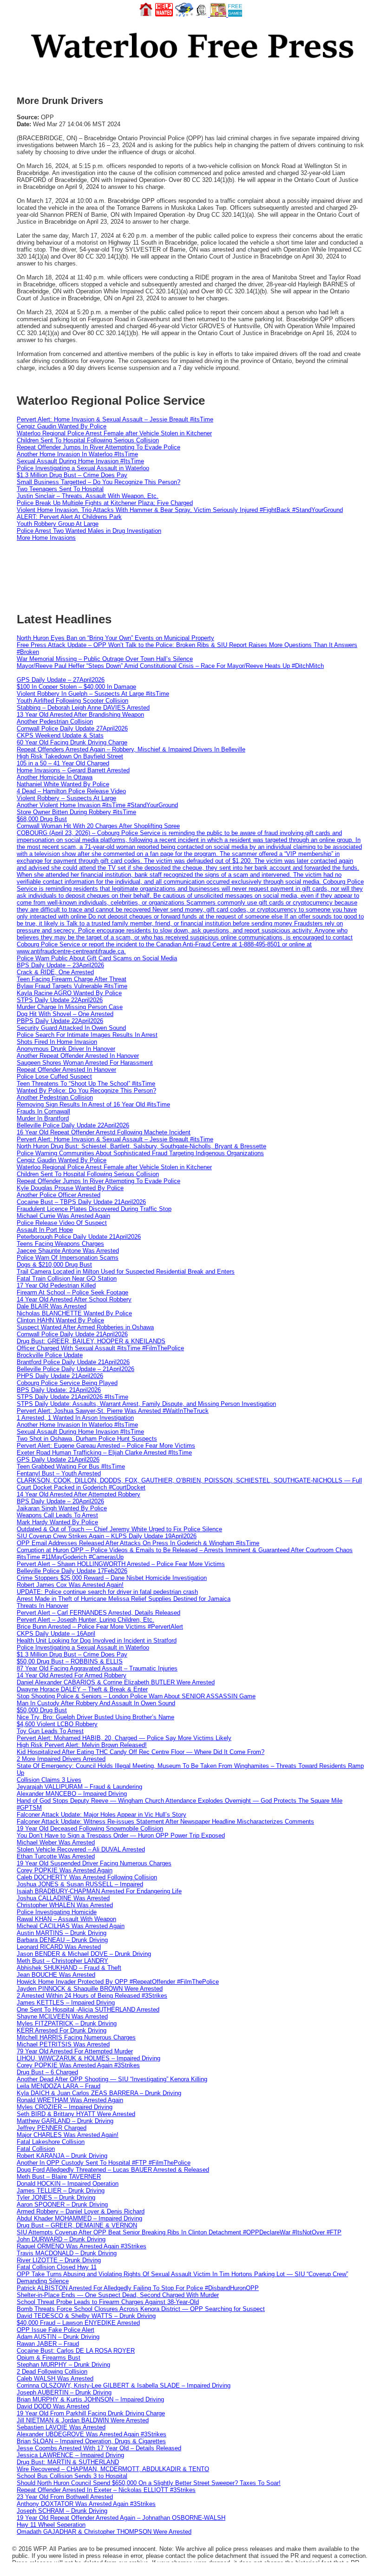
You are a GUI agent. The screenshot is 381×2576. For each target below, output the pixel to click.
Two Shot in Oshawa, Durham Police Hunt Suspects (87, 1439)
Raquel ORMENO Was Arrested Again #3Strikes (82, 2246)
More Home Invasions (46, 538)
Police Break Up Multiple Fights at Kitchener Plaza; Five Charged (105, 503)
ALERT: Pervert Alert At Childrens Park (69, 517)
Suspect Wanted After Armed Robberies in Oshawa (85, 1327)
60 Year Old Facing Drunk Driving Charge (72, 742)
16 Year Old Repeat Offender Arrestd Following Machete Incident (104, 1132)
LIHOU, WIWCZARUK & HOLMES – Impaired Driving (89, 2058)
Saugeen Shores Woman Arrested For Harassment (85, 1063)
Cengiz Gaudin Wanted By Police (62, 426)
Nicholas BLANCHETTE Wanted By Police (74, 1313)
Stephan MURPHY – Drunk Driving (63, 2365)
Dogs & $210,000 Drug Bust (54, 1265)
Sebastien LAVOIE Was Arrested (61, 2427)
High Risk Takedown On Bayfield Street (70, 756)
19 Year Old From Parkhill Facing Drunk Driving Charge (91, 2413)
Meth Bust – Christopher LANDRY (62, 1961)
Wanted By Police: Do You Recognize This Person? (86, 1091)
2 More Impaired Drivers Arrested (61, 1759)
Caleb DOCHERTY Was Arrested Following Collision (87, 1877)
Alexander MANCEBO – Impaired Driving (72, 1794)
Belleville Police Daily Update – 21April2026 (76, 1369)
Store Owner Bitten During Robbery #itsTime (76, 812)
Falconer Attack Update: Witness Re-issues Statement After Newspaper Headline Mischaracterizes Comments (165, 1822)
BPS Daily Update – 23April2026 (60, 965)
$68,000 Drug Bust (42, 819)
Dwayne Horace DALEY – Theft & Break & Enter (82, 1689)
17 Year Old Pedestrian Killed (56, 1285)
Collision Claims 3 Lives (49, 1780)
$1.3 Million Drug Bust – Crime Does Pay (72, 475)
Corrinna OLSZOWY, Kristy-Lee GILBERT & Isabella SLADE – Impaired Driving (124, 2385)
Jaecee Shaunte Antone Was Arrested (68, 1251)
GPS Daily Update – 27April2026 (61, 680)
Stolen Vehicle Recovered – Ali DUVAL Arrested (81, 1849)
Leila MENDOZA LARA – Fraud (59, 2086)
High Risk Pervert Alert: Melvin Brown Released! (82, 1745)
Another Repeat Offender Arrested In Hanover (78, 1056)
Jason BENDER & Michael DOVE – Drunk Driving (84, 1954)
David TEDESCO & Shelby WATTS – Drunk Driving (86, 2316)
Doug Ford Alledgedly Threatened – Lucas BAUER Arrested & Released (113, 2170)
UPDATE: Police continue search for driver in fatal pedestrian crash (107, 1592)
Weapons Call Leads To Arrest (57, 1515)
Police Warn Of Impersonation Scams (68, 1258)
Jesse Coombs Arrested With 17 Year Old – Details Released (99, 2448)
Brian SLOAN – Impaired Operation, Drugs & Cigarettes (91, 2441)
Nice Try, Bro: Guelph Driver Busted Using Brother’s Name (95, 1717)
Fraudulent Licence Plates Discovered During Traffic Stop (94, 1209)
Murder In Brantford (43, 1118)
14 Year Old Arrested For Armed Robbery (72, 1675)
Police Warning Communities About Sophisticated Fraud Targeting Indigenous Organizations (140, 1153)
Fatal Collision (36, 2149)
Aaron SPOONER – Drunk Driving (62, 2204)
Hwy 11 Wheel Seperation (51, 2525)
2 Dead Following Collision (52, 2372)
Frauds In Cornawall (43, 1111)
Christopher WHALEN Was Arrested (65, 1905)
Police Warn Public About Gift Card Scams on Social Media (97, 958)
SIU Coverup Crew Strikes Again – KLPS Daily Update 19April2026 (107, 1536)
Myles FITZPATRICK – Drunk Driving (67, 2023)
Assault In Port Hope (45, 1230)
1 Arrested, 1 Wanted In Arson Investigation (75, 1418)
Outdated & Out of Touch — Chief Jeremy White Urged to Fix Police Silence (119, 1529)
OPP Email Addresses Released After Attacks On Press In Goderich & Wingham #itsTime (138, 1543)
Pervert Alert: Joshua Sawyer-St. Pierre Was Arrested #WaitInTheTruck (113, 1411)
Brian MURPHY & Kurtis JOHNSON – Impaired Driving (90, 2399)
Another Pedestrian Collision (55, 722)
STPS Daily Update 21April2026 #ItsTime (72, 1397)
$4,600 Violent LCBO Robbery (57, 1724)
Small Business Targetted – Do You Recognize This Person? (99, 482)
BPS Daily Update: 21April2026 (59, 1390)
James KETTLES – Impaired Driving (66, 2003)
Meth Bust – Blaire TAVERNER (59, 2177)
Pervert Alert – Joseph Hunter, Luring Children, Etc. (85, 1620)
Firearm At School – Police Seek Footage (72, 1292)
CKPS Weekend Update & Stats (60, 735)
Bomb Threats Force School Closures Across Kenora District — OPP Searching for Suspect (141, 2309)
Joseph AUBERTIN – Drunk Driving (64, 2392)
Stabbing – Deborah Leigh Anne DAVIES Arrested (83, 708)
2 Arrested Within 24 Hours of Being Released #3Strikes (92, 1996)
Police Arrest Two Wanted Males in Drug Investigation (89, 531)
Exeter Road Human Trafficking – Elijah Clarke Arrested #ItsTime (104, 1453)
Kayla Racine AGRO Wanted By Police (69, 993)
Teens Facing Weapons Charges (60, 1244)
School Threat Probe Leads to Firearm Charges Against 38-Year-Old (108, 2302)
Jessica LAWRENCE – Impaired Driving (70, 2455)
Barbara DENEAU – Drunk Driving (62, 1940)
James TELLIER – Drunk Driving (61, 2191)
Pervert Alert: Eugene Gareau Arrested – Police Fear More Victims (106, 1446)
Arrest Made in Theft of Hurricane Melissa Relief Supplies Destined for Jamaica (124, 1599)
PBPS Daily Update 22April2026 (60, 1021)
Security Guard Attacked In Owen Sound (71, 1028)
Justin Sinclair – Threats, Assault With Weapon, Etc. (88, 496)
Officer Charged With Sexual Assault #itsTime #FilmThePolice (100, 1348)
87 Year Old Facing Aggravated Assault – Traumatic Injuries (97, 1668)
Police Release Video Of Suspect (62, 1223)
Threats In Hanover (43, 1606)
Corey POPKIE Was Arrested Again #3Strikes (78, 2065)
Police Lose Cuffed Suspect (54, 1077)
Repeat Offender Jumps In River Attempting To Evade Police (99, 447)
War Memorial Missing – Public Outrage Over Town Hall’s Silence (105, 659)
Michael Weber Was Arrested (56, 1842)
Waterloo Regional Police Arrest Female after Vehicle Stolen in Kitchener (114, 433)
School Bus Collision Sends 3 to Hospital (72, 2476)
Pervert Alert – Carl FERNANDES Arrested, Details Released (99, 1613)
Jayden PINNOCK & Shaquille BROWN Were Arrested (90, 1989)
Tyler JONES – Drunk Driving (56, 2197)
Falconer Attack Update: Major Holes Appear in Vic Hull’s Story (102, 1815)
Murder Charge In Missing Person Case (70, 1007)
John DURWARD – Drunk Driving (61, 2239)
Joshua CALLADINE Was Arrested (63, 1898)
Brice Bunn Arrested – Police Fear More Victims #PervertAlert (100, 1627)
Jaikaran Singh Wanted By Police (62, 1508)
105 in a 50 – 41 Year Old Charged (63, 763)
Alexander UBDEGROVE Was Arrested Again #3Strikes (92, 2434)
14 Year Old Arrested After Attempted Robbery (79, 1494)
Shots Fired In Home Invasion (57, 1042)
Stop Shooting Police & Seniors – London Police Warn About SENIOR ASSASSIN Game (136, 1696)
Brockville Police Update (50, 1355)
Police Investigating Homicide (57, 1912)
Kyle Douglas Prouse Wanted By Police (70, 1188)
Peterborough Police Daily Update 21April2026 (79, 1237)
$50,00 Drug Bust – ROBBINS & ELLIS (70, 1661)
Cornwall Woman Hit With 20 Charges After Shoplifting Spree (98, 826)
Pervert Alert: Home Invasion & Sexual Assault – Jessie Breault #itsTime (115, 419)
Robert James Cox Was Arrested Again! (70, 1585)
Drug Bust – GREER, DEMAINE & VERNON (77, 2225)
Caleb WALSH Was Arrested (55, 2379)
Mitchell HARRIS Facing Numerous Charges (76, 2037)
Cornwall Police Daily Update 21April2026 (72, 1334)
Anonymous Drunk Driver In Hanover (66, 1049)
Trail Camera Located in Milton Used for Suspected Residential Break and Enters (126, 1272)
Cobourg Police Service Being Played (67, 1383)
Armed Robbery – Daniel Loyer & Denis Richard (81, 2211)
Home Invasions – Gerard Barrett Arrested (73, 770)
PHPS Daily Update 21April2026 (60, 1376)
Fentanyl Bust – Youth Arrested (59, 1473)
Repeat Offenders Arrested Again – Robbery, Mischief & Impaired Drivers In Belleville (131, 749)
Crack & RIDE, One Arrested (55, 972)
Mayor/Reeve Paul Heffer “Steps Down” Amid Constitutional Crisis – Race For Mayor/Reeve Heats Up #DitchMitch (170, 666)
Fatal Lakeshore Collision (51, 2142)
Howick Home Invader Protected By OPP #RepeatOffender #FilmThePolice (118, 1982)
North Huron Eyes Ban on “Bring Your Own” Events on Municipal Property (115, 638)
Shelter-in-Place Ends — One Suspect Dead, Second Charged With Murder (118, 2295)
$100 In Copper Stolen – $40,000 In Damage (76, 687)
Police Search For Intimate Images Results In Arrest (87, 1035)
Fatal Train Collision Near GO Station (67, 1278)
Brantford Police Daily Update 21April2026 (73, 1362)
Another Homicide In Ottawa (55, 777)
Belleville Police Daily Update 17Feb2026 (72, 1571)
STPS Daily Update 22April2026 (60, 1000)
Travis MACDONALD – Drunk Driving (67, 2253)
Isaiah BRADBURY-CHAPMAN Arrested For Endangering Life (99, 1891)
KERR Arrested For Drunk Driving (62, 2030)
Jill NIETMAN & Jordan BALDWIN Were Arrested (83, 2420)
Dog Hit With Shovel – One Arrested (65, 1014)
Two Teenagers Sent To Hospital (60, 489)
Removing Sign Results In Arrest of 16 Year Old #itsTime (93, 1104)
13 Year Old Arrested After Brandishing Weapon (80, 715)
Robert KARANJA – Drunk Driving (62, 2156)
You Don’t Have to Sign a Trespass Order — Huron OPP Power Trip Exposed (121, 1835)
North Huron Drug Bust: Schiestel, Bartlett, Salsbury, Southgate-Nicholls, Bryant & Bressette (141, 1146)
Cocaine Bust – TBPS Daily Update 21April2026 (81, 1202)
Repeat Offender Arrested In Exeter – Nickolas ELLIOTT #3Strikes (106, 2490)
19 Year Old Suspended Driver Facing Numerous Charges (94, 1863)
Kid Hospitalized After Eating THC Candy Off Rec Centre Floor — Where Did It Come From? (141, 1752)
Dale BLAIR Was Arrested (52, 1306)
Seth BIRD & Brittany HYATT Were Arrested (76, 2114)
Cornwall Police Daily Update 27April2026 (72, 728)
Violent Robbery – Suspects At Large (66, 798)
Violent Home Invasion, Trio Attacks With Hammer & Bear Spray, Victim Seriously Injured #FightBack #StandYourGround (180, 510)
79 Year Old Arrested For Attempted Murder (75, 2051)
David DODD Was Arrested (53, 2406)
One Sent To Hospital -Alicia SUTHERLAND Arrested (88, 2010)
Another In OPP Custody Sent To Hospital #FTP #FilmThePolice (104, 2163)
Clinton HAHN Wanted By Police (60, 1320)
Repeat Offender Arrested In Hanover (66, 1070)
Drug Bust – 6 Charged (47, 2072)
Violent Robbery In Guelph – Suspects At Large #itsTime (93, 694)
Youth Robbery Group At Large (58, 524)
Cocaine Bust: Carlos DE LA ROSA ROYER (76, 2351)
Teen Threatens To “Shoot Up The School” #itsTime (86, 1084)
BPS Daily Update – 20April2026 (60, 1501)
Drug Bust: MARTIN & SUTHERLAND (68, 2462)
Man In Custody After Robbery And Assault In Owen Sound (96, 1703)
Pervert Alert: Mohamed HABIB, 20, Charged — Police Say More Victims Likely (124, 1738)
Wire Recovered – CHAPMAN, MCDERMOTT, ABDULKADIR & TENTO (113, 2469)
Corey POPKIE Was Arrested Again (65, 1870)
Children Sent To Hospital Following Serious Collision (88, 440)
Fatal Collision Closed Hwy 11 (57, 2267)
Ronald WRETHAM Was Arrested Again (70, 2100)
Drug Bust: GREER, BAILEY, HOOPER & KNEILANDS (91, 1341)
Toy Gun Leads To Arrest (50, 1731)
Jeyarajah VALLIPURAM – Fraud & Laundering (79, 1787)
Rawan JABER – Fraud (48, 2344)
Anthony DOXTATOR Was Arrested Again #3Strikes (86, 2504)
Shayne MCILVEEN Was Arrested (62, 2016)
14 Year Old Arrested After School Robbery (74, 1299)
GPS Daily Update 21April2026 (58, 1460)
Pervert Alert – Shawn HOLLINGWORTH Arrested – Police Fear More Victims (121, 1564)
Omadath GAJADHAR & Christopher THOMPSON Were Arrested (104, 2532)
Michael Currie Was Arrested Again (63, 1216)
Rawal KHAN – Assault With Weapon (66, 1919)
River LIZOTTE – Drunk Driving (59, 2260)
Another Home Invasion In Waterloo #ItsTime (77, 454)
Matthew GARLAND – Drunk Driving (65, 2121)
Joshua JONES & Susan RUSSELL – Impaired (80, 1884)
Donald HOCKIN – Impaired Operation (68, 2184)
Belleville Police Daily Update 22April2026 (73, 1125)
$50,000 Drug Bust (42, 1710)
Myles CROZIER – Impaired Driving (65, 2107)
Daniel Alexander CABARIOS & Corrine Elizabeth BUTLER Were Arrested (116, 1682)
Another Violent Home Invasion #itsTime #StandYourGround (97, 805)
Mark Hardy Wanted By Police (57, 1522)
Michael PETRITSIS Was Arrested (63, 2044)
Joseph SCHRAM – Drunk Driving (62, 2511)
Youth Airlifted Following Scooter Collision (72, 701)
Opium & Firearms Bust (49, 2358)
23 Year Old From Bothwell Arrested (65, 2497)
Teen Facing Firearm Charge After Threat (72, 979)
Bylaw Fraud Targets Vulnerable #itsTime (72, 986)
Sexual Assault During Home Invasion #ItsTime (80, 461)
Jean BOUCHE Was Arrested (56, 1975)
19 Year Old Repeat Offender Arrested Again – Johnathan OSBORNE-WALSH (121, 2518)
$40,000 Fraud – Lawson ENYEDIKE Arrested (78, 2323)
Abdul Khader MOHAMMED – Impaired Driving (79, 2218)
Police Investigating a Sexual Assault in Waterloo (83, 468)
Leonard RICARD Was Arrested (59, 1947)
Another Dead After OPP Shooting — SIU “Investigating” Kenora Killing (112, 2079)
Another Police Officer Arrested (59, 1195)
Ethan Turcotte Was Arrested (56, 1856)
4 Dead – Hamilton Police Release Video (71, 791)
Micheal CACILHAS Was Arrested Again (71, 1926)
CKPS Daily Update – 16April (56, 1634)
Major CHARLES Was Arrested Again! (68, 2135)
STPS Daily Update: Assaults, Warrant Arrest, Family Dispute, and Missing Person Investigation (146, 1404)
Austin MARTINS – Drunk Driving (62, 1933)
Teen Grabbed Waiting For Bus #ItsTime (71, 1466)
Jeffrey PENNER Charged (52, 2128)
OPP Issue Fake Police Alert (56, 2330)
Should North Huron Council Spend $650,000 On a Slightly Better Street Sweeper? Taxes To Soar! (149, 2483)
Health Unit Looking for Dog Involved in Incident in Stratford (97, 1641)
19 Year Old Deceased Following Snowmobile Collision (90, 1828)
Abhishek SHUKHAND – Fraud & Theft (69, 1968)
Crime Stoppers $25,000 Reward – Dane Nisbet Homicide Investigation (112, 1578)
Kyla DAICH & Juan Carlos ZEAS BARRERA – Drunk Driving (99, 2093)
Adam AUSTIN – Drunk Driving (58, 2337)
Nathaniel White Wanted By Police (63, 784)
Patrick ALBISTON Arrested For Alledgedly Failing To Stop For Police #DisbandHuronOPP (138, 2288)
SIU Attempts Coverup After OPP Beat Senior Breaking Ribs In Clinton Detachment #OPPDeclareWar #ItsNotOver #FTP (179, 2232)
